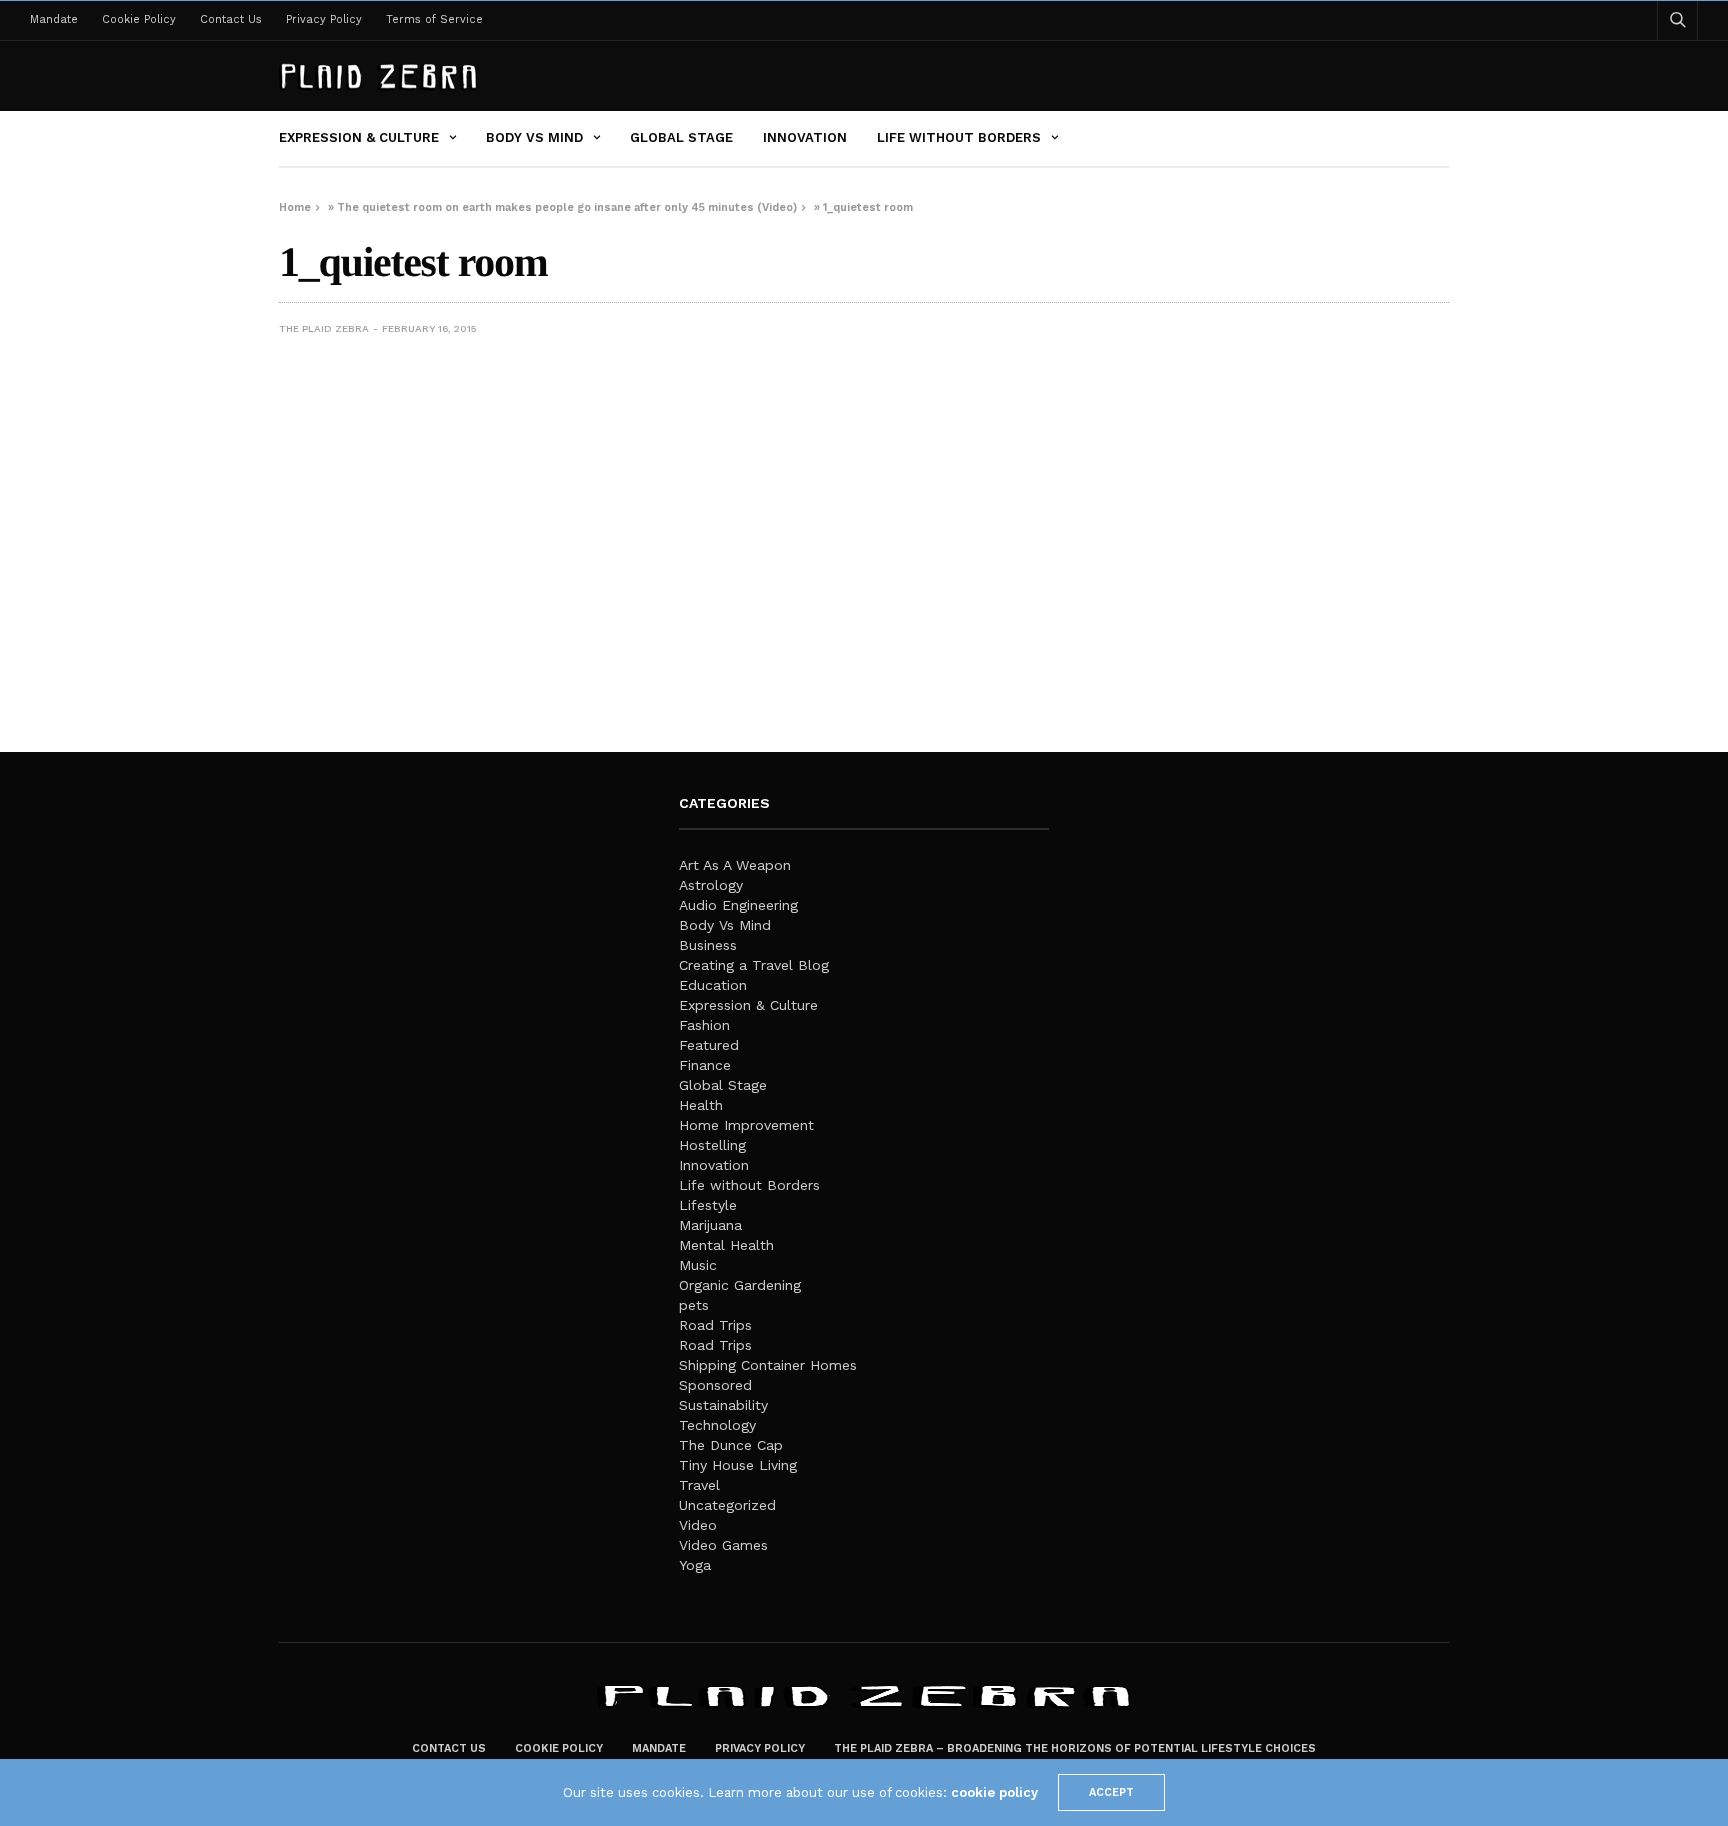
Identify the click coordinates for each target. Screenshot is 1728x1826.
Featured (709, 1045)
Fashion (704, 1025)
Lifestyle (708, 1205)
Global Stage (681, 137)
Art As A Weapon (735, 865)
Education (713, 985)
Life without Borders (959, 137)
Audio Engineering (738, 905)
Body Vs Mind (534, 137)
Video (698, 1525)
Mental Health (726, 1245)
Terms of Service (434, 19)
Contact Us (231, 19)
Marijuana (710, 1225)
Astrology (711, 885)
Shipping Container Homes (768, 1365)
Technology (717, 1425)
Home (295, 207)
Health (701, 1105)
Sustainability (723, 1405)
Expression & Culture (359, 137)
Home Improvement (746, 1125)
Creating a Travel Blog (754, 965)
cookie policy (994, 1792)
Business (708, 945)
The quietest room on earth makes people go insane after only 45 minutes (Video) (567, 207)
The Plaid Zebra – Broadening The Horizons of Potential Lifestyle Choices (1075, 1748)
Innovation (805, 137)
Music (698, 1265)
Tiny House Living (738, 1465)
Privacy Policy (324, 19)
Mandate (54, 19)
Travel (699, 1485)
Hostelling (712, 1145)
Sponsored (715, 1385)
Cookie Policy (139, 19)
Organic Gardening (740, 1285)
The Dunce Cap (731, 1445)
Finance (705, 1065)
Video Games (723, 1545)
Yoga (695, 1565)
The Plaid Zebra (324, 328)
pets (694, 1305)
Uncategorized (727, 1505)
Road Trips (715, 1325)
